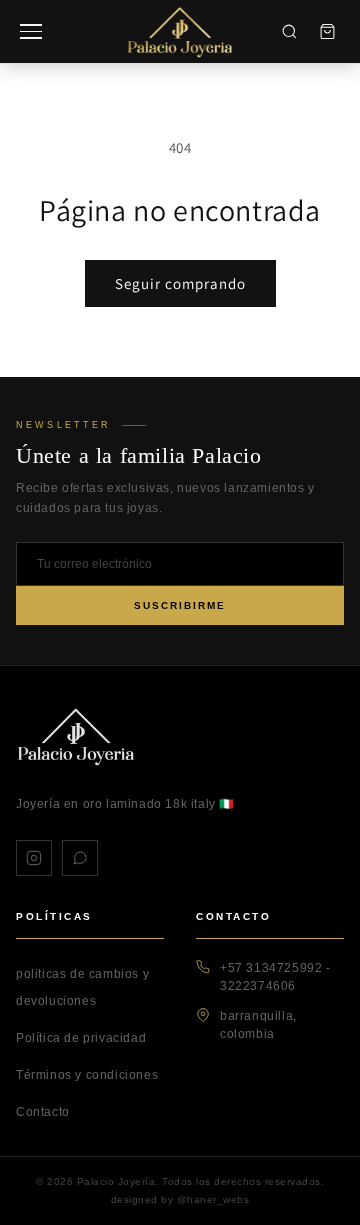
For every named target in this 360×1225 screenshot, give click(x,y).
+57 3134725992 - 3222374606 (275, 977)
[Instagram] (34, 858)
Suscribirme (180, 605)
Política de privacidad (81, 1038)
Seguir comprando (180, 283)
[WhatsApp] (80, 858)
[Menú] (31, 31)
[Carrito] (327, 32)
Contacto (43, 1112)
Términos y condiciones (87, 1075)
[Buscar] (289, 32)
